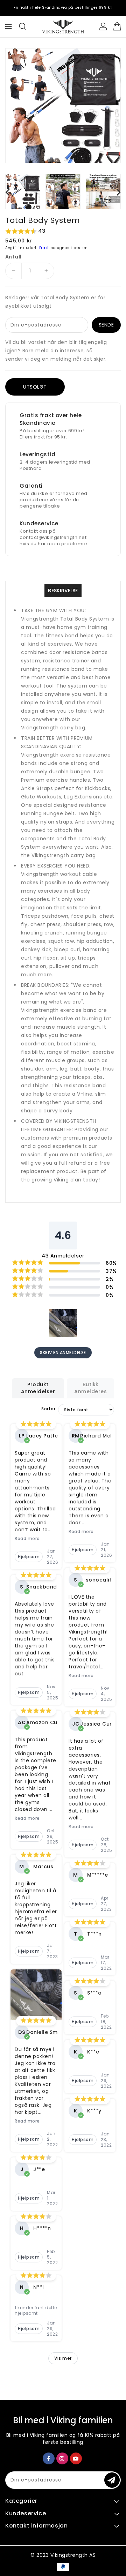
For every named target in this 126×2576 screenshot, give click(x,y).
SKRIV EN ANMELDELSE (63, 1353)
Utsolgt (35, 387)
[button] (63, 231)
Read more (27, 1539)
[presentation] (7, 192)
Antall (13, 257)
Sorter (48, 1409)
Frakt (44, 248)
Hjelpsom (29, 1557)
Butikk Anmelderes (90, 1388)
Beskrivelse (63, 591)
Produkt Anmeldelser (38, 1388)
